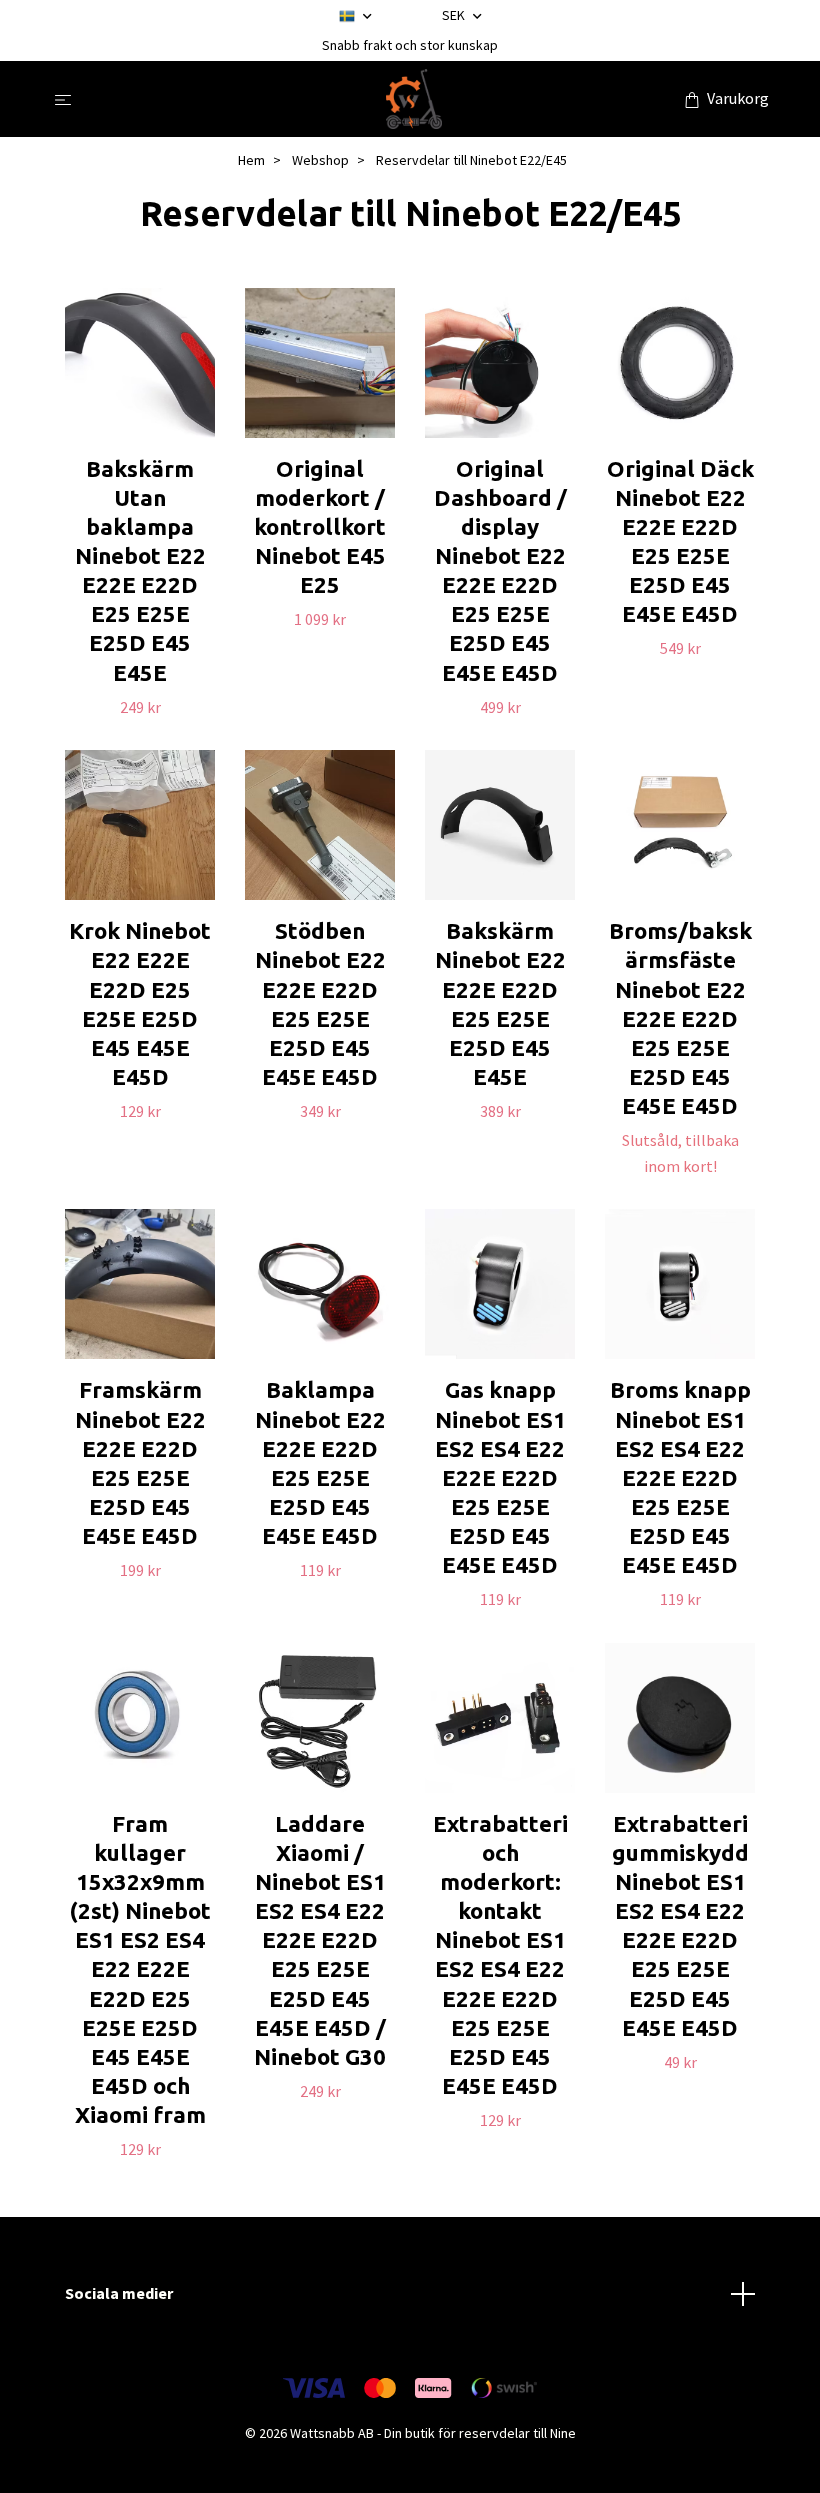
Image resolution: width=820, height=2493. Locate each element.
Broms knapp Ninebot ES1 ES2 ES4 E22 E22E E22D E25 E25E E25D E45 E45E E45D (680, 1477)
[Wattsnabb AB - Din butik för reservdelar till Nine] (414, 99)
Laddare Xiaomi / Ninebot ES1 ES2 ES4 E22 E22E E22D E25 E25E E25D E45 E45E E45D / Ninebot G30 (320, 1940)
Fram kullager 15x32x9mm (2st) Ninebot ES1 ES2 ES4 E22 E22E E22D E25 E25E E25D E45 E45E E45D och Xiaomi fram (140, 1969)
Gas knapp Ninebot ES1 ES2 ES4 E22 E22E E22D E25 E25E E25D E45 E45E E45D (500, 1477)
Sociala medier (119, 2293)
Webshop (320, 160)
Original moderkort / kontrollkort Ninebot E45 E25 (320, 527)
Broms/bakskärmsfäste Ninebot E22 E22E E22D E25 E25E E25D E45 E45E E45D (680, 1018)
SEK (455, 15)
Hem (251, 160)
